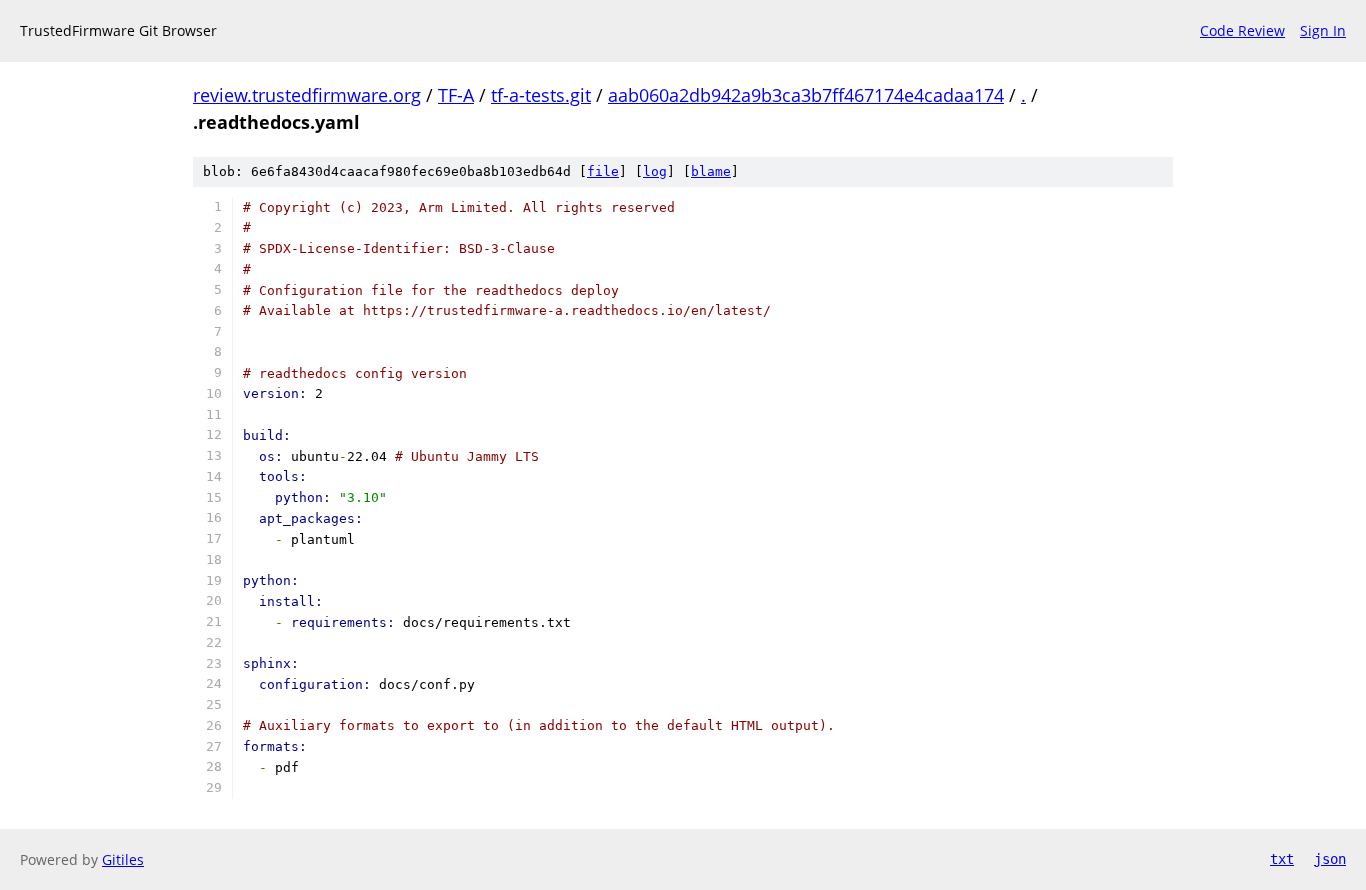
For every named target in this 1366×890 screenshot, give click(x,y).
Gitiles (123, 859)
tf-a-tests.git (541, 95)
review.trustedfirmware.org (307, 95)
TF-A (456, 95)
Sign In (1323, 30)
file (603, 171)
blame (711, 171)
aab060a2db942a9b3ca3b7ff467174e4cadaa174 (806, 95)
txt (1282, 859)
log (655, 171)
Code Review (1242, 30)
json (1330, 859)
